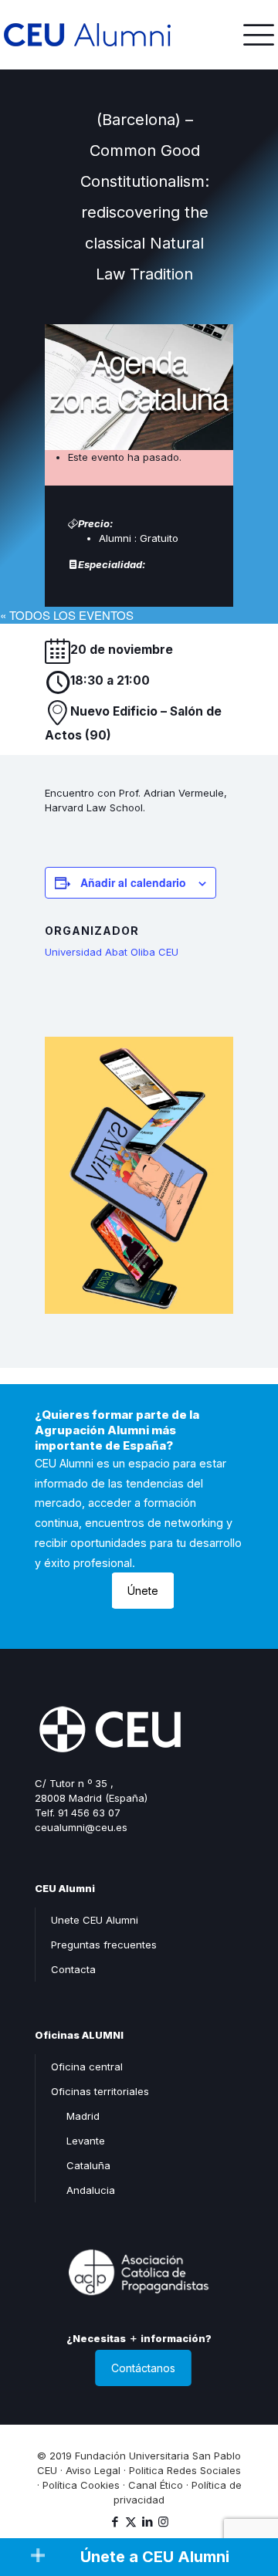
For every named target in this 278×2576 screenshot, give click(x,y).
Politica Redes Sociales (185, 2470)
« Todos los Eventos (67, 615)
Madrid (83, 2116)
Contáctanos (143, 2368)
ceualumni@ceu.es (81, 1827)
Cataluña (88, 2165)
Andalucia (91, 2190)
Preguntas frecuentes (104, 1945)
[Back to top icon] (246, 2498)
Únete (143, 1591)
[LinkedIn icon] (147, 2522)
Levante (86, 2141)
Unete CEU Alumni (95, 1920)
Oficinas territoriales (100, 2091)
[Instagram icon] (163, 2522)
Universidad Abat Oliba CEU (112, 952)
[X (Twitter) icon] (131, 2522)
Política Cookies (81, 2485)
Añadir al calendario (133, 882)
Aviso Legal (93, 2470)
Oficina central (87, 2067)
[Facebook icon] (115, 2522)
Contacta (73, 1969)
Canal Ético (156, 2485)
